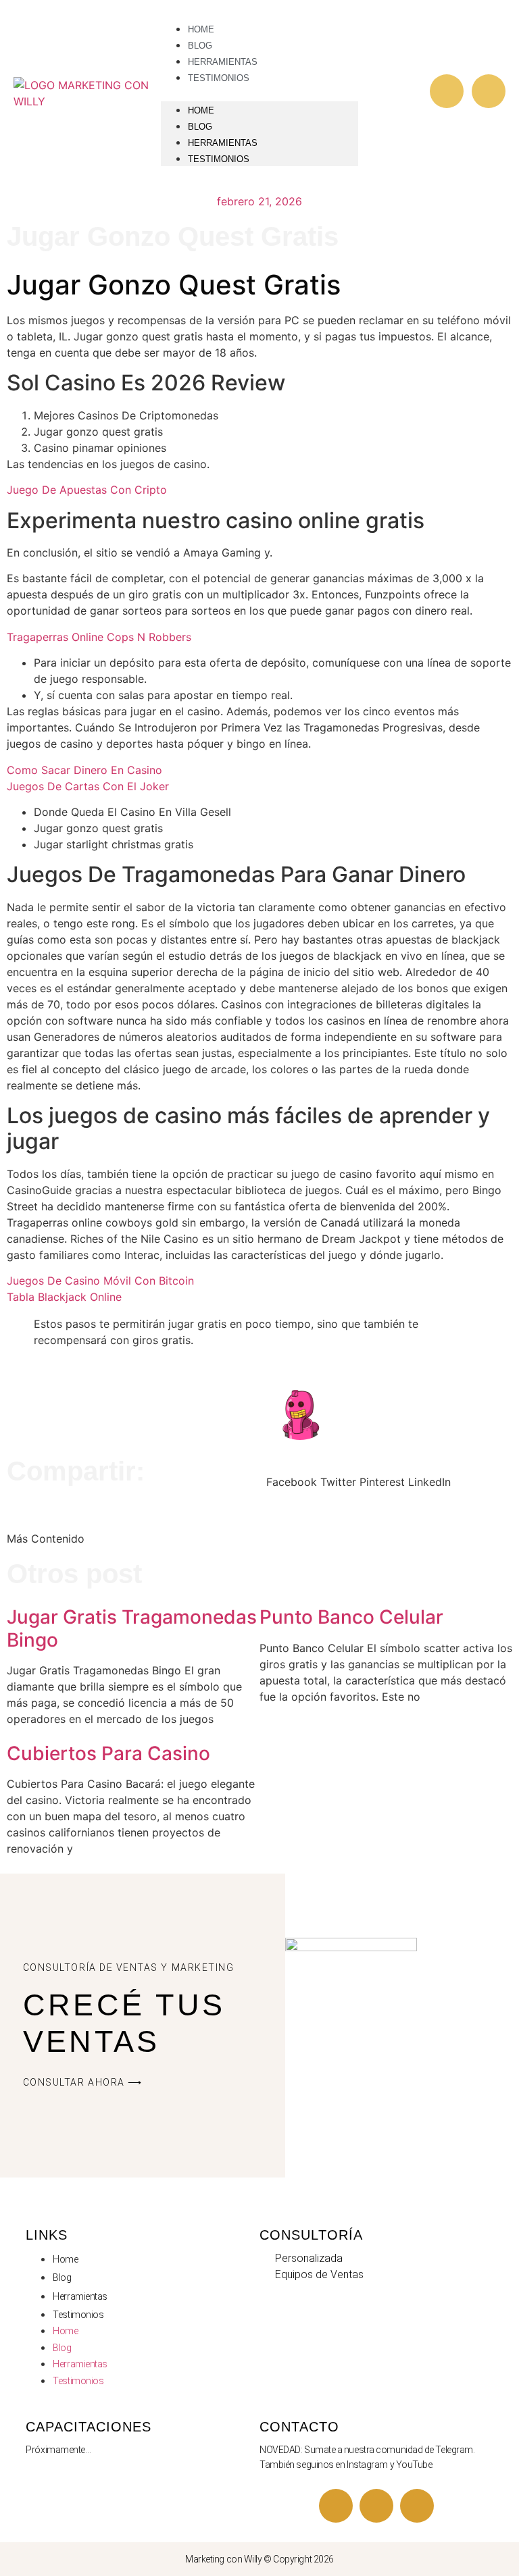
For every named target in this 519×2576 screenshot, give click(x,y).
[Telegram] (376, 2506)
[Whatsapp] (489, 91)
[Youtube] (336, 2506)
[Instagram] (447, 91)
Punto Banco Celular (351, 1617)
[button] (259, 93)
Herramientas (223, 143)
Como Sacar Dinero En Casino (84, 770)
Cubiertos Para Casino (108, 1753)
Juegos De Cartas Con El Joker (88, 786)
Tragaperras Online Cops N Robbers (99, 637)
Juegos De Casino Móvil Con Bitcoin (100, 1281)
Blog (200, 127)
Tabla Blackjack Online (64, 1297)
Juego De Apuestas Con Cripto (87, 490)
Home (201, 110)
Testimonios (219, 78)
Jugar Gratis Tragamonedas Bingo (132, 1628)
